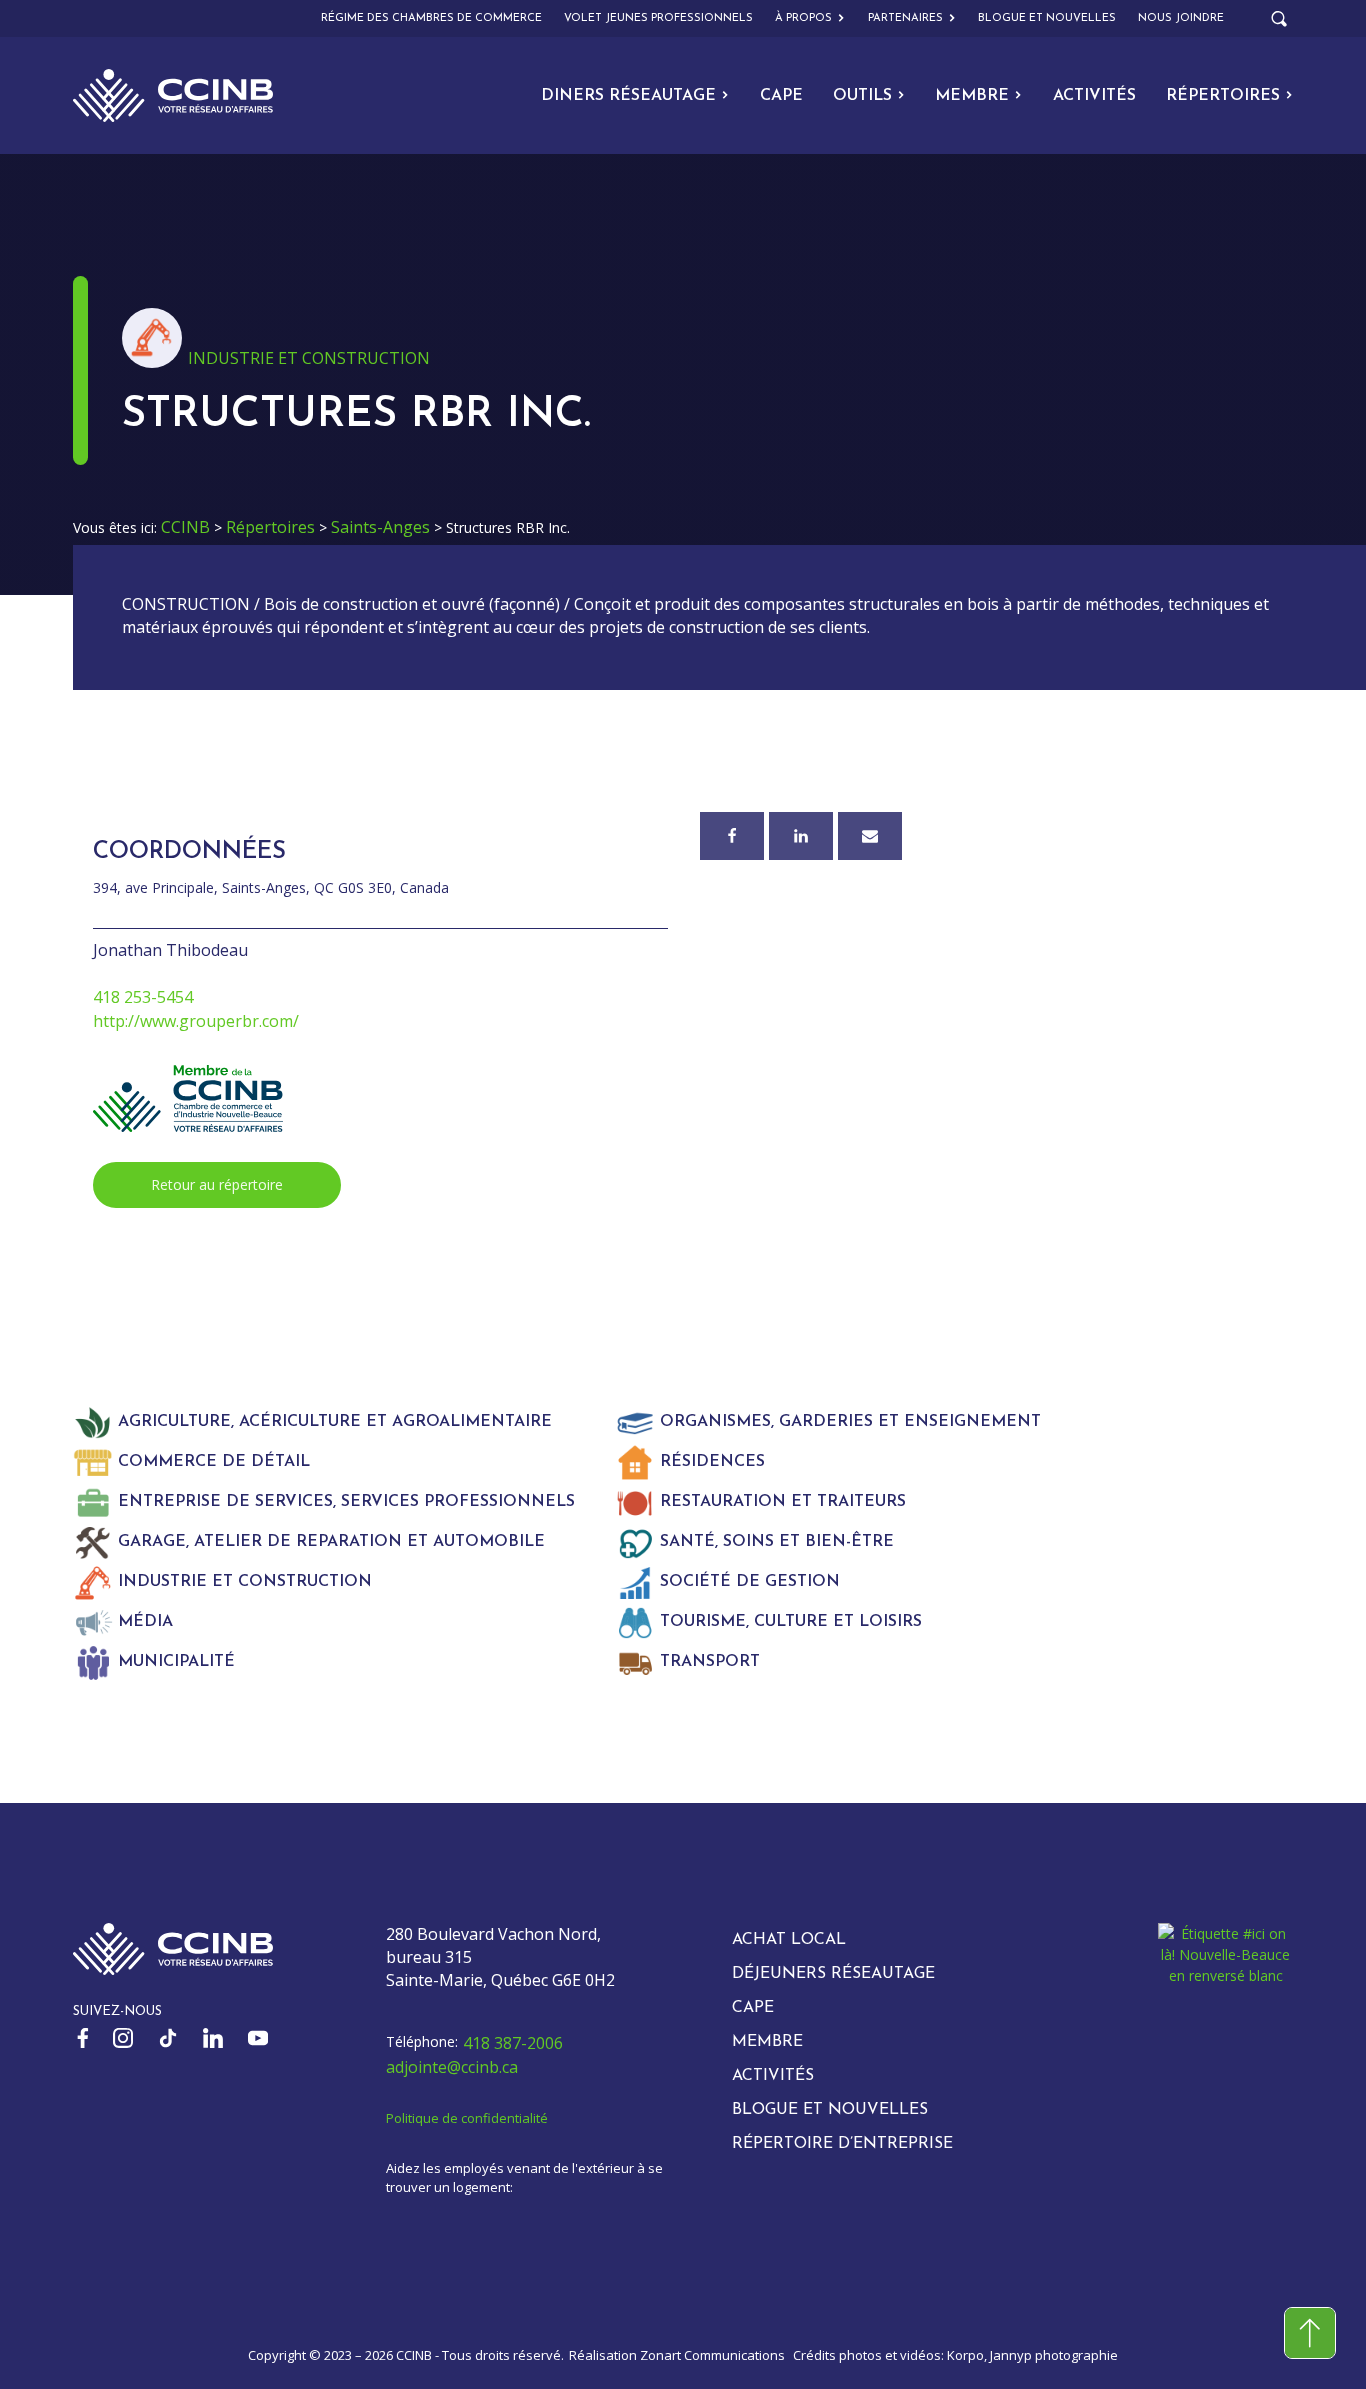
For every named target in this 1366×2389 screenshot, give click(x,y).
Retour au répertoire (217, 1184)
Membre (972, 96)
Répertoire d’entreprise (842, 2144)
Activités (1094, 96)
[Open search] (1279, 19)
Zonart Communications (712, 2355)
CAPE (781, 96)
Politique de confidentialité (467, 2118)
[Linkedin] (801, 836)
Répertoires (1223, 96)
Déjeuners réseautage (833, 1974)
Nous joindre (1181, 18)
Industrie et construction (309, 358)
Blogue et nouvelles (1047, 18)
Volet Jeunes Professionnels (658, 18)
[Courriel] (870, 836)
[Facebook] (732, 836)
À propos (803, 18)
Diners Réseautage (628, 96)
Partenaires (905, 18)
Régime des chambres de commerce (431, 18)
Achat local (789, 1940)
